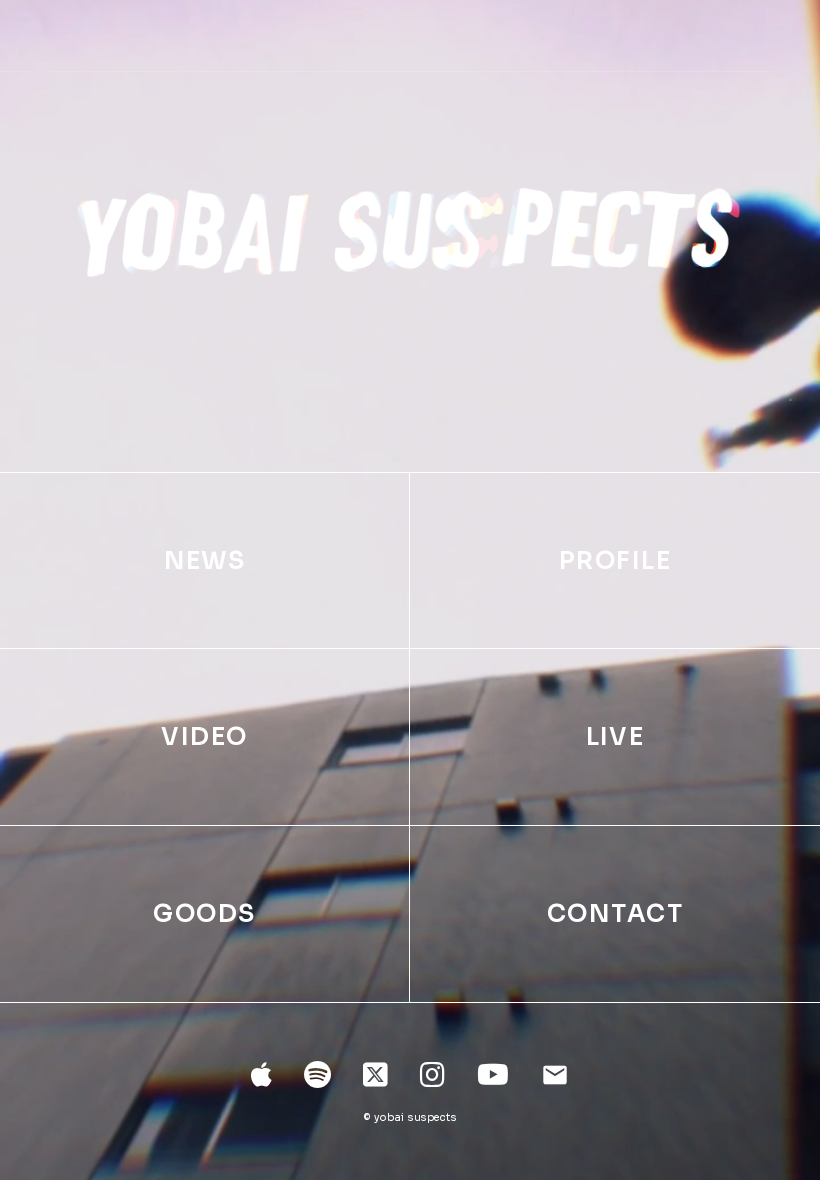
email (555, 1075)
